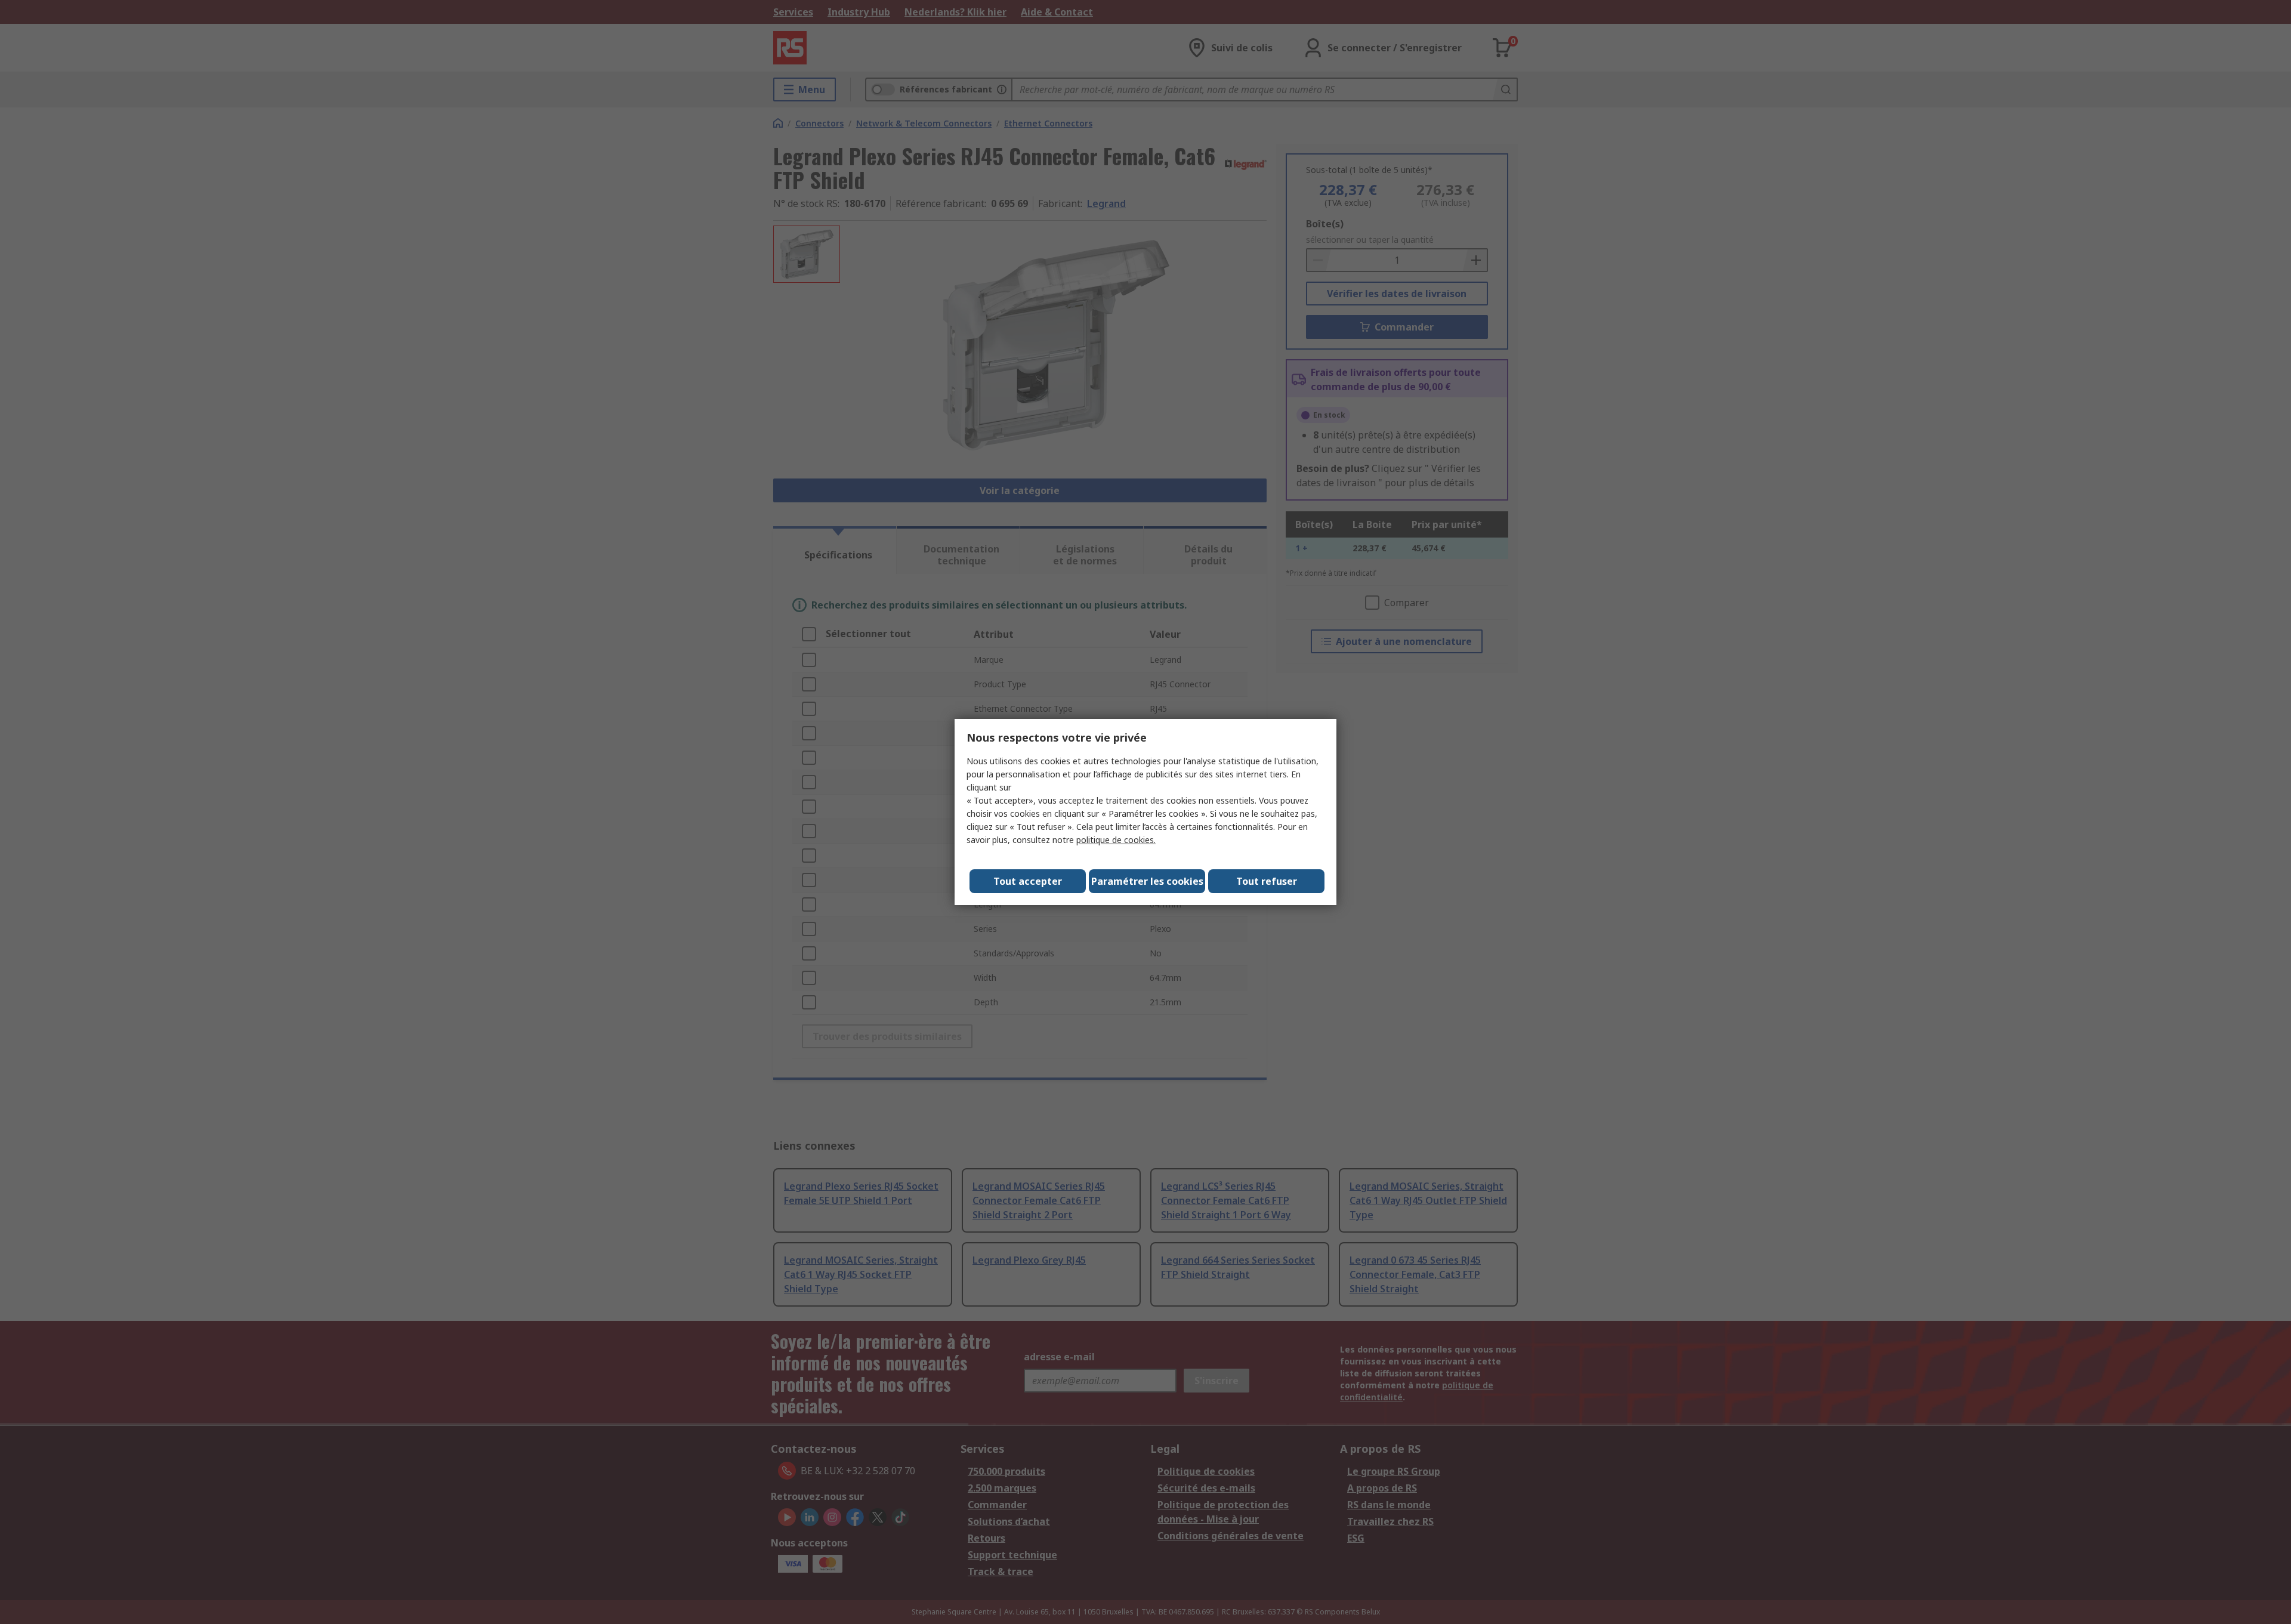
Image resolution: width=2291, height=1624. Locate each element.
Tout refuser (1267, 881)
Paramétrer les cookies (1147, 881)
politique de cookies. (1116, 840)
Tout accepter (1028, 881)
